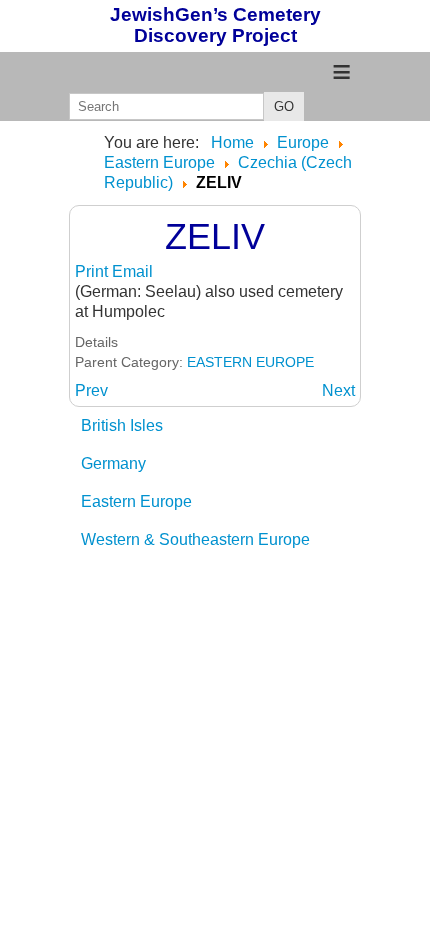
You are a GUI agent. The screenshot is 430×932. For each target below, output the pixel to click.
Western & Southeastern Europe (195, 539)
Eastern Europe (136, 501)
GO (284, 106)
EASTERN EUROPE (250, 362)
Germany (113, 463)
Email (132, 271)
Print (93, 271)
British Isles (122, 425)
